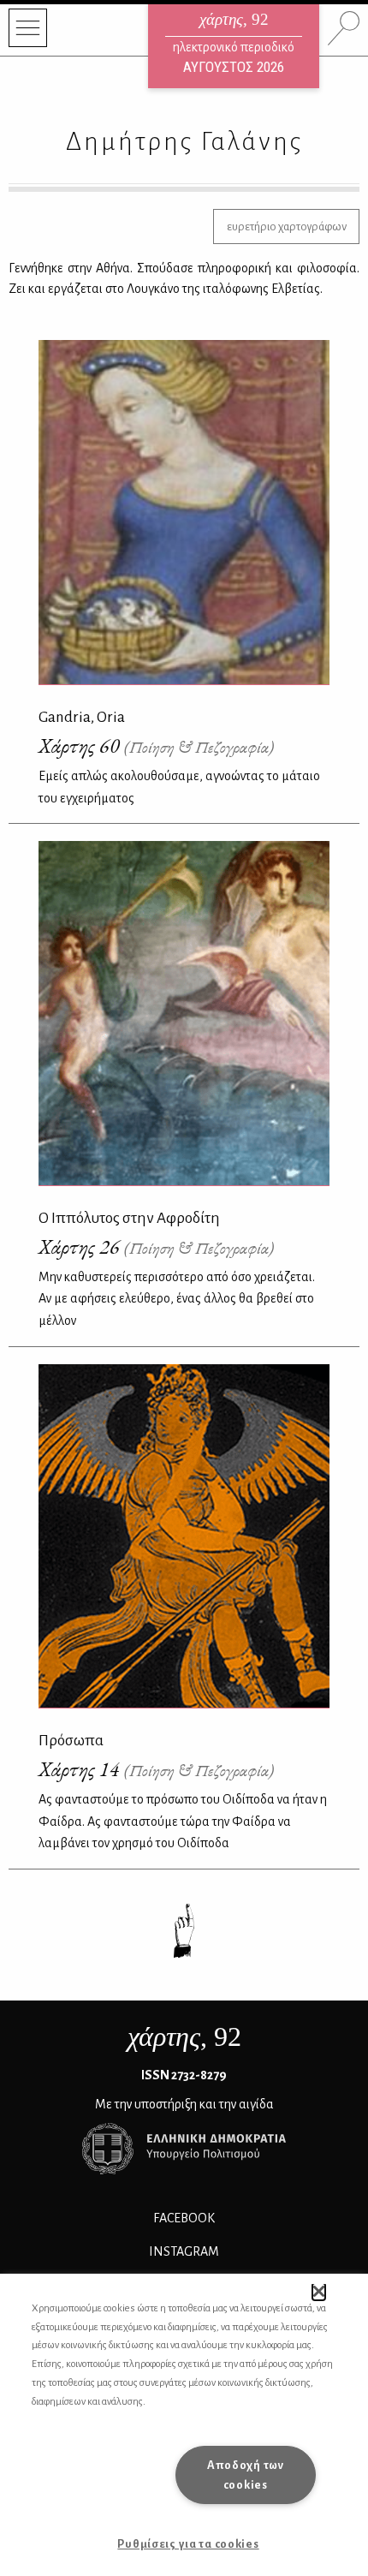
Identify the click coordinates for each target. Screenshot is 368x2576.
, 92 (184, 2036)
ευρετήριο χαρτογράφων (287, 227)
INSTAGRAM (184, 2251)
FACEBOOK (184, 2218)
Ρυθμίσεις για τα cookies (188, 2544)
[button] (319, 2292)
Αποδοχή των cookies (246, 2475)
